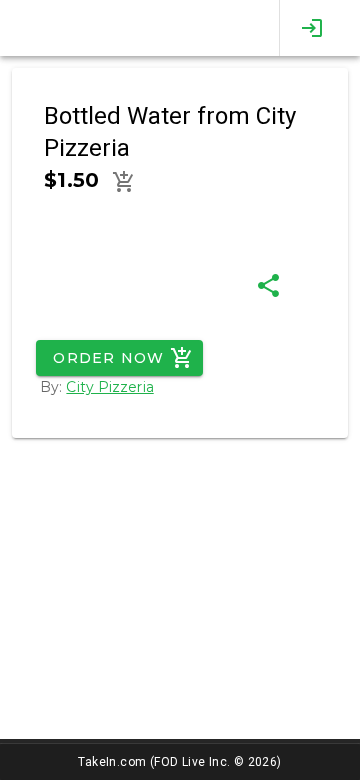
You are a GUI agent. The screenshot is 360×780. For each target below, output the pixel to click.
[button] (124, 182)
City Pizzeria (109, 387)
